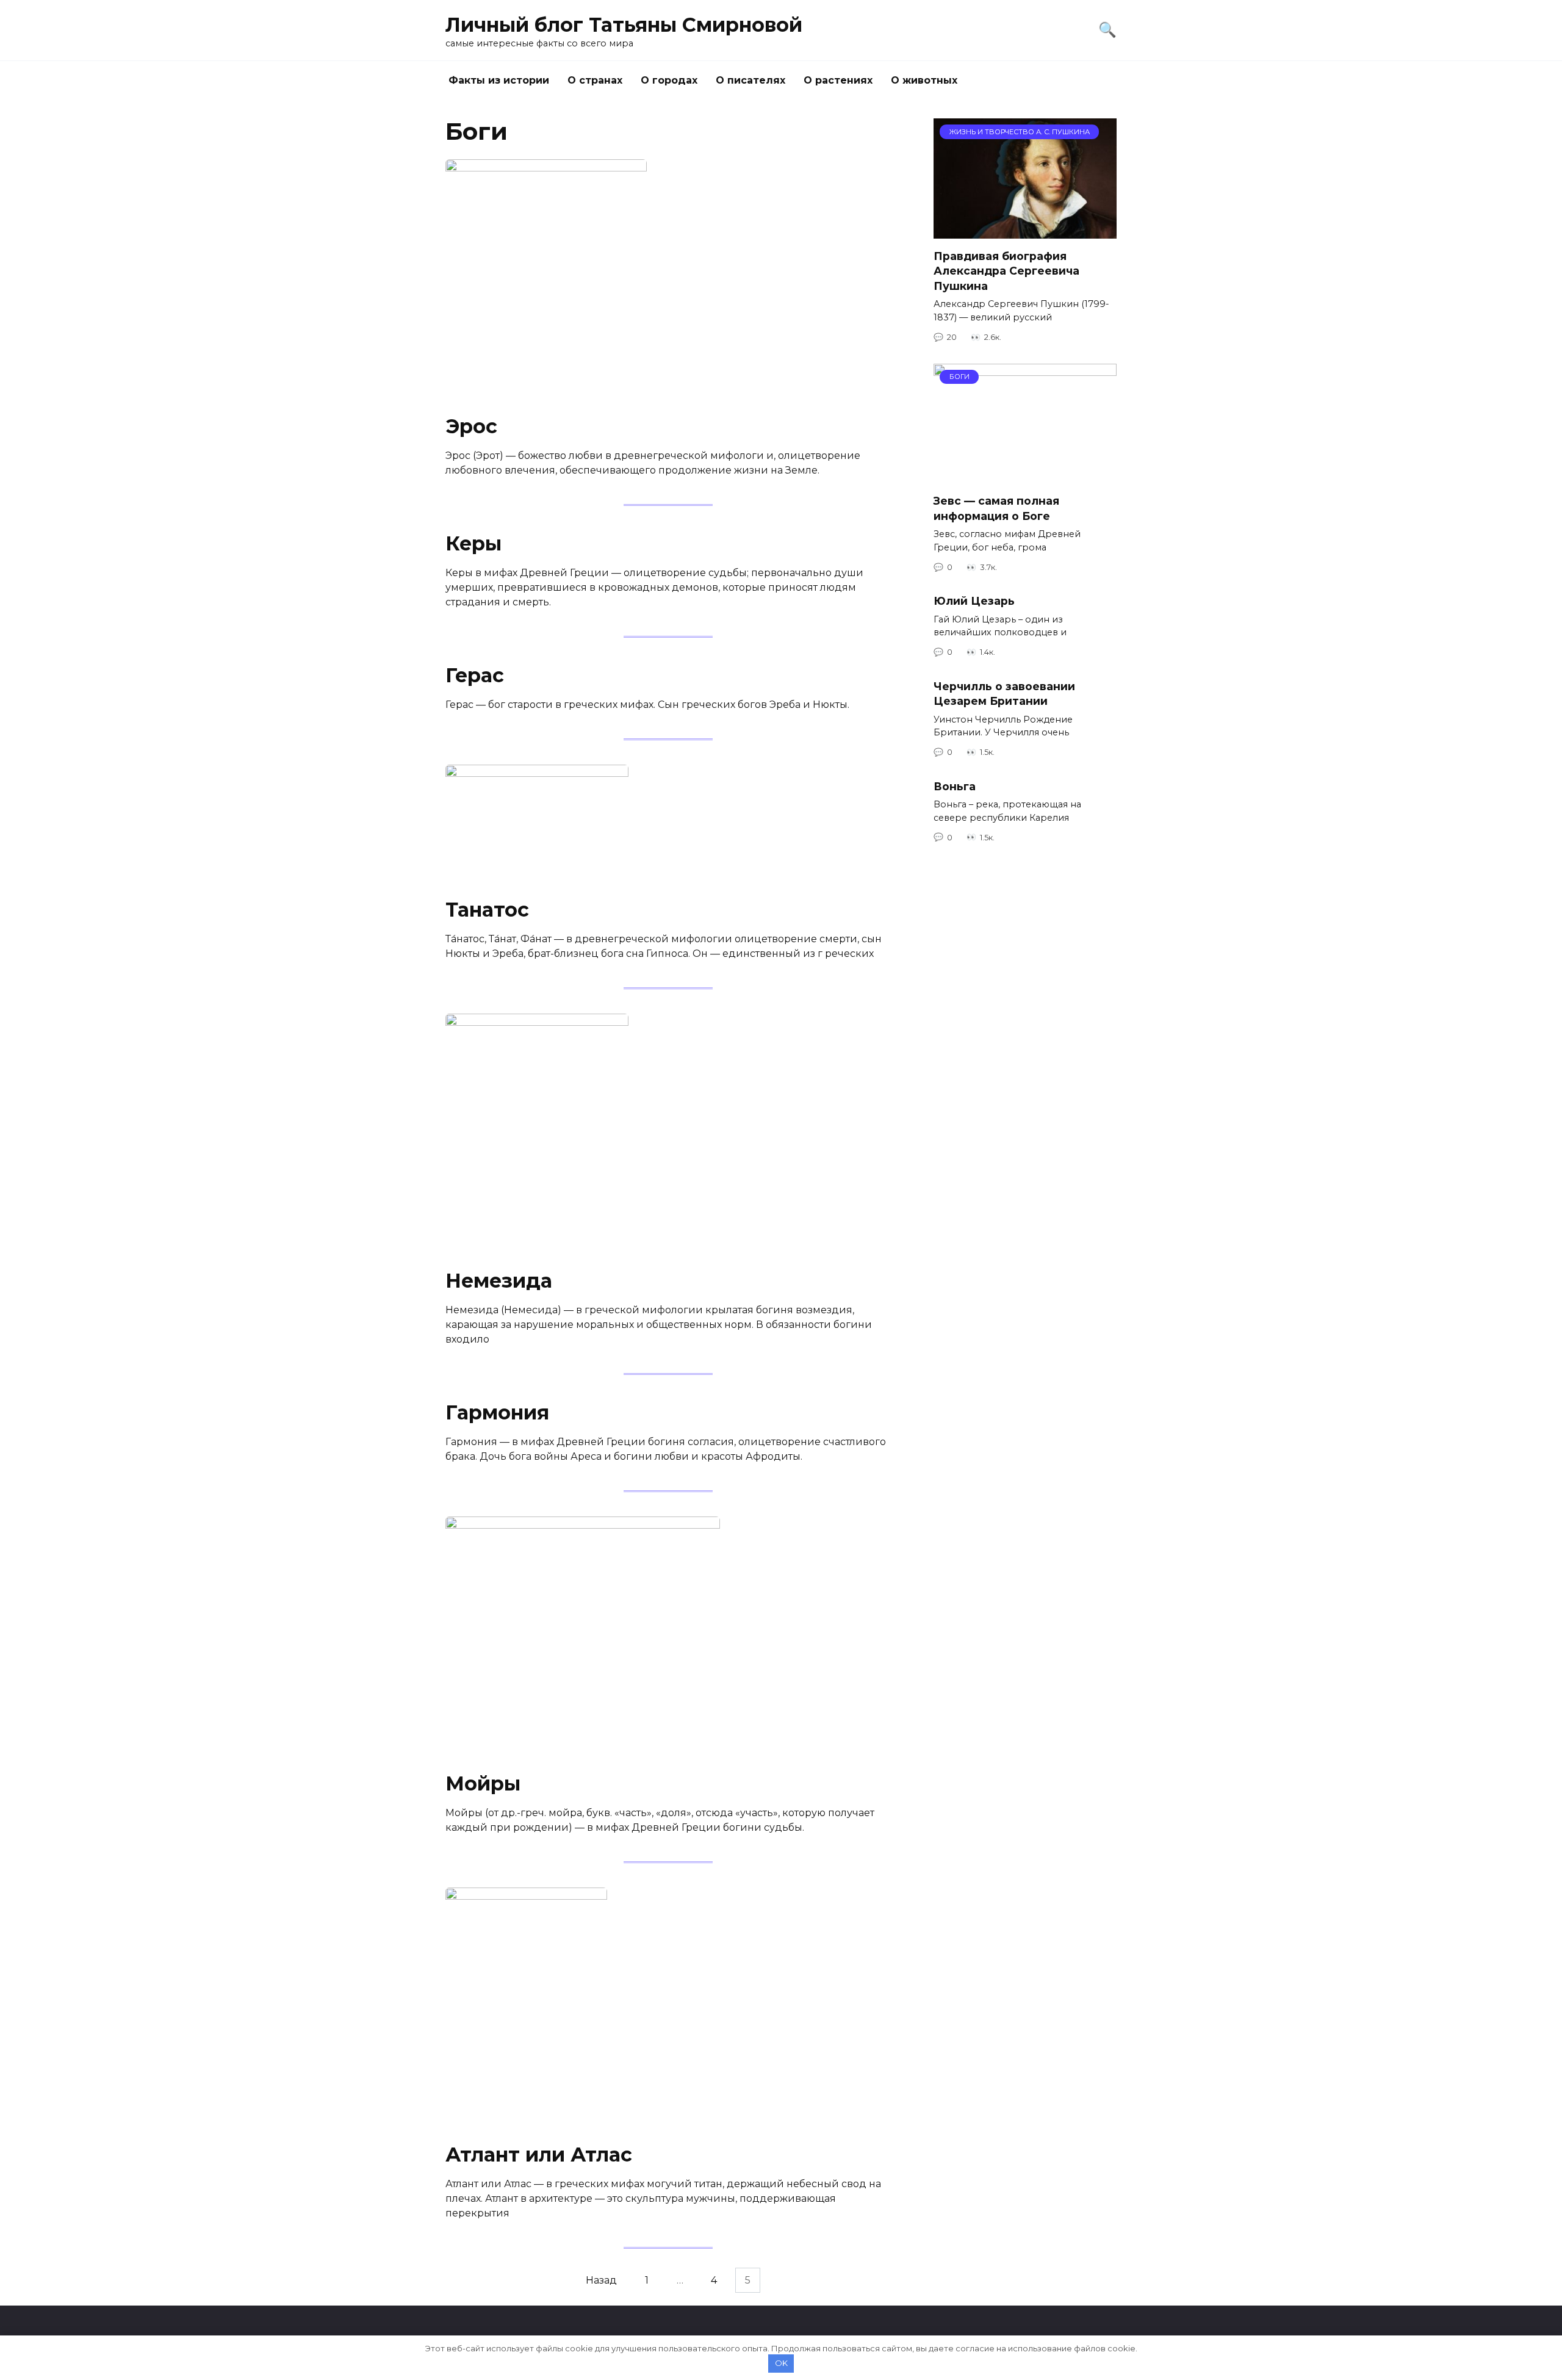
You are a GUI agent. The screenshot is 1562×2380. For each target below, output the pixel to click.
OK (781, 2363)
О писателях (750, 80)
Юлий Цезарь (974, 601)
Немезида (499, 1281)
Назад (601, 2280)
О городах (669, 80)
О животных (924, 80)
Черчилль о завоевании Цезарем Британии (1004, 693)
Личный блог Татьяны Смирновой (624, 25)
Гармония (497, 1412)
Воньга (955, 786)
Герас (475, 675)
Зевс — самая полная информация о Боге (996, 508)
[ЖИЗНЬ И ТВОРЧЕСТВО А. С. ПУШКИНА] (1025, 231)
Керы (473, 543)
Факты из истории (499, 80)
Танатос (487, 910)
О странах (595, 80)
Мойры (483, 1783)
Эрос (471, 426)
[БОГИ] (1025, 476)
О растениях (838, 80)
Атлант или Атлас (539, 2155)
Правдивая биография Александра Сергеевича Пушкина (1006, 270)
